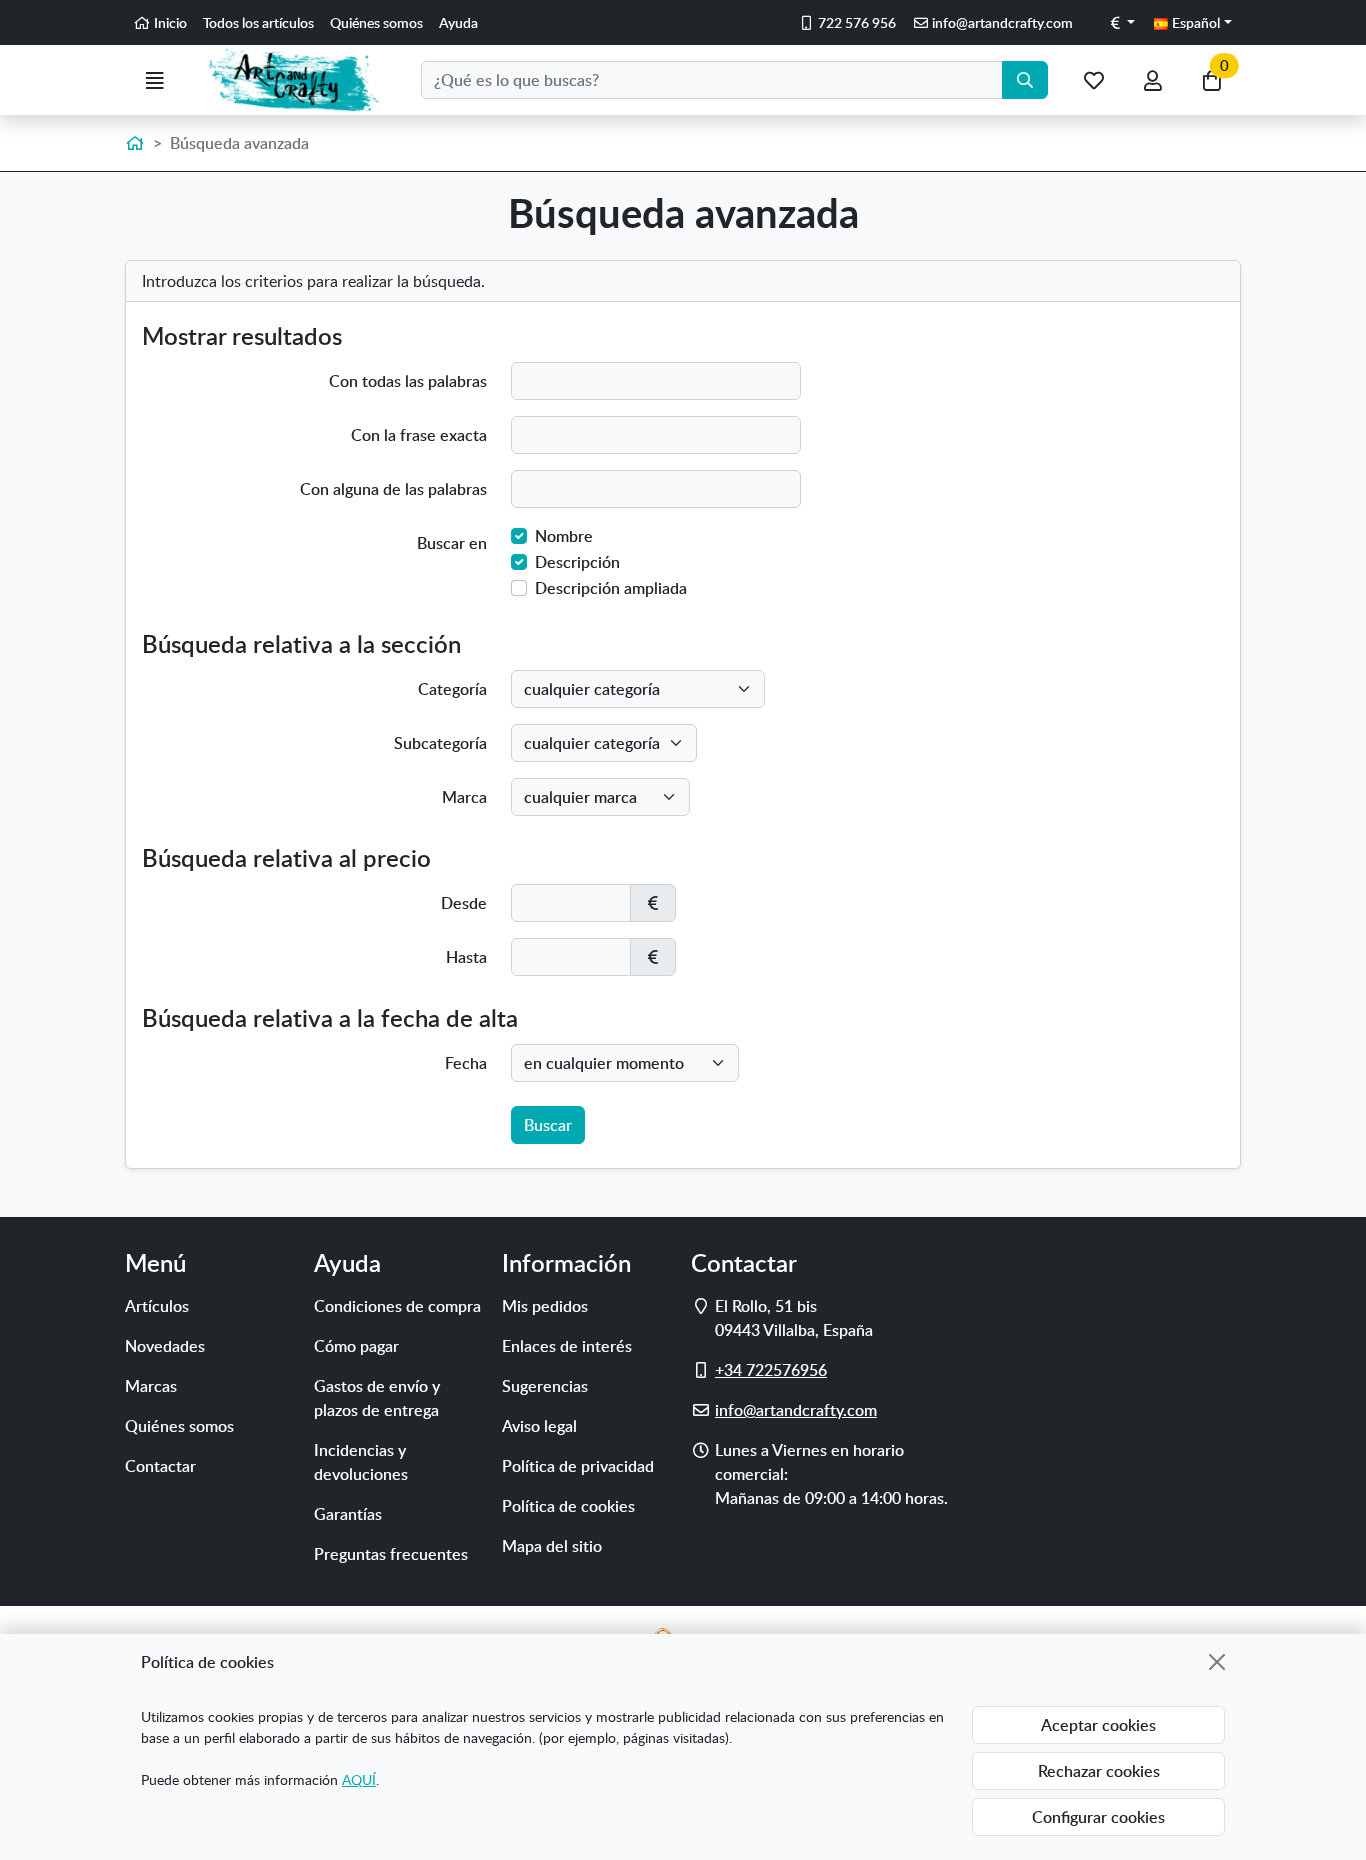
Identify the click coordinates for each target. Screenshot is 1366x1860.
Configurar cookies (1098, 1817)
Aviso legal (539, 1426)
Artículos (157, 1306)
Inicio (169, 22)
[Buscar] (1025, 80)
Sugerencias (545, 1386)
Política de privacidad (578, 1466)
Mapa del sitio (552, 1546)
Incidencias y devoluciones (361, 1462)
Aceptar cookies (1098, 1725)
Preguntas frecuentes (391, 1554)
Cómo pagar (356, 1346)
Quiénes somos (376, 22)
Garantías (348, 1514)
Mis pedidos (545, 1306)
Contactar (160, 1466)
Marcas (151, 1386)
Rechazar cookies (1099, 1771)
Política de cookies (568, 1506)
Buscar (548, 1125)
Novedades (165, 1346)
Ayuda (458, 22)
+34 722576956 (771, 1370)
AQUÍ (359, 1779)
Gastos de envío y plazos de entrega (377, 1398)
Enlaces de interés (567, 1346)
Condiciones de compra (397, 1306)
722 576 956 (855, 22)
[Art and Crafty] (302, 80)
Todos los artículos (258, 22)
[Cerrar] (1217, 1662)
